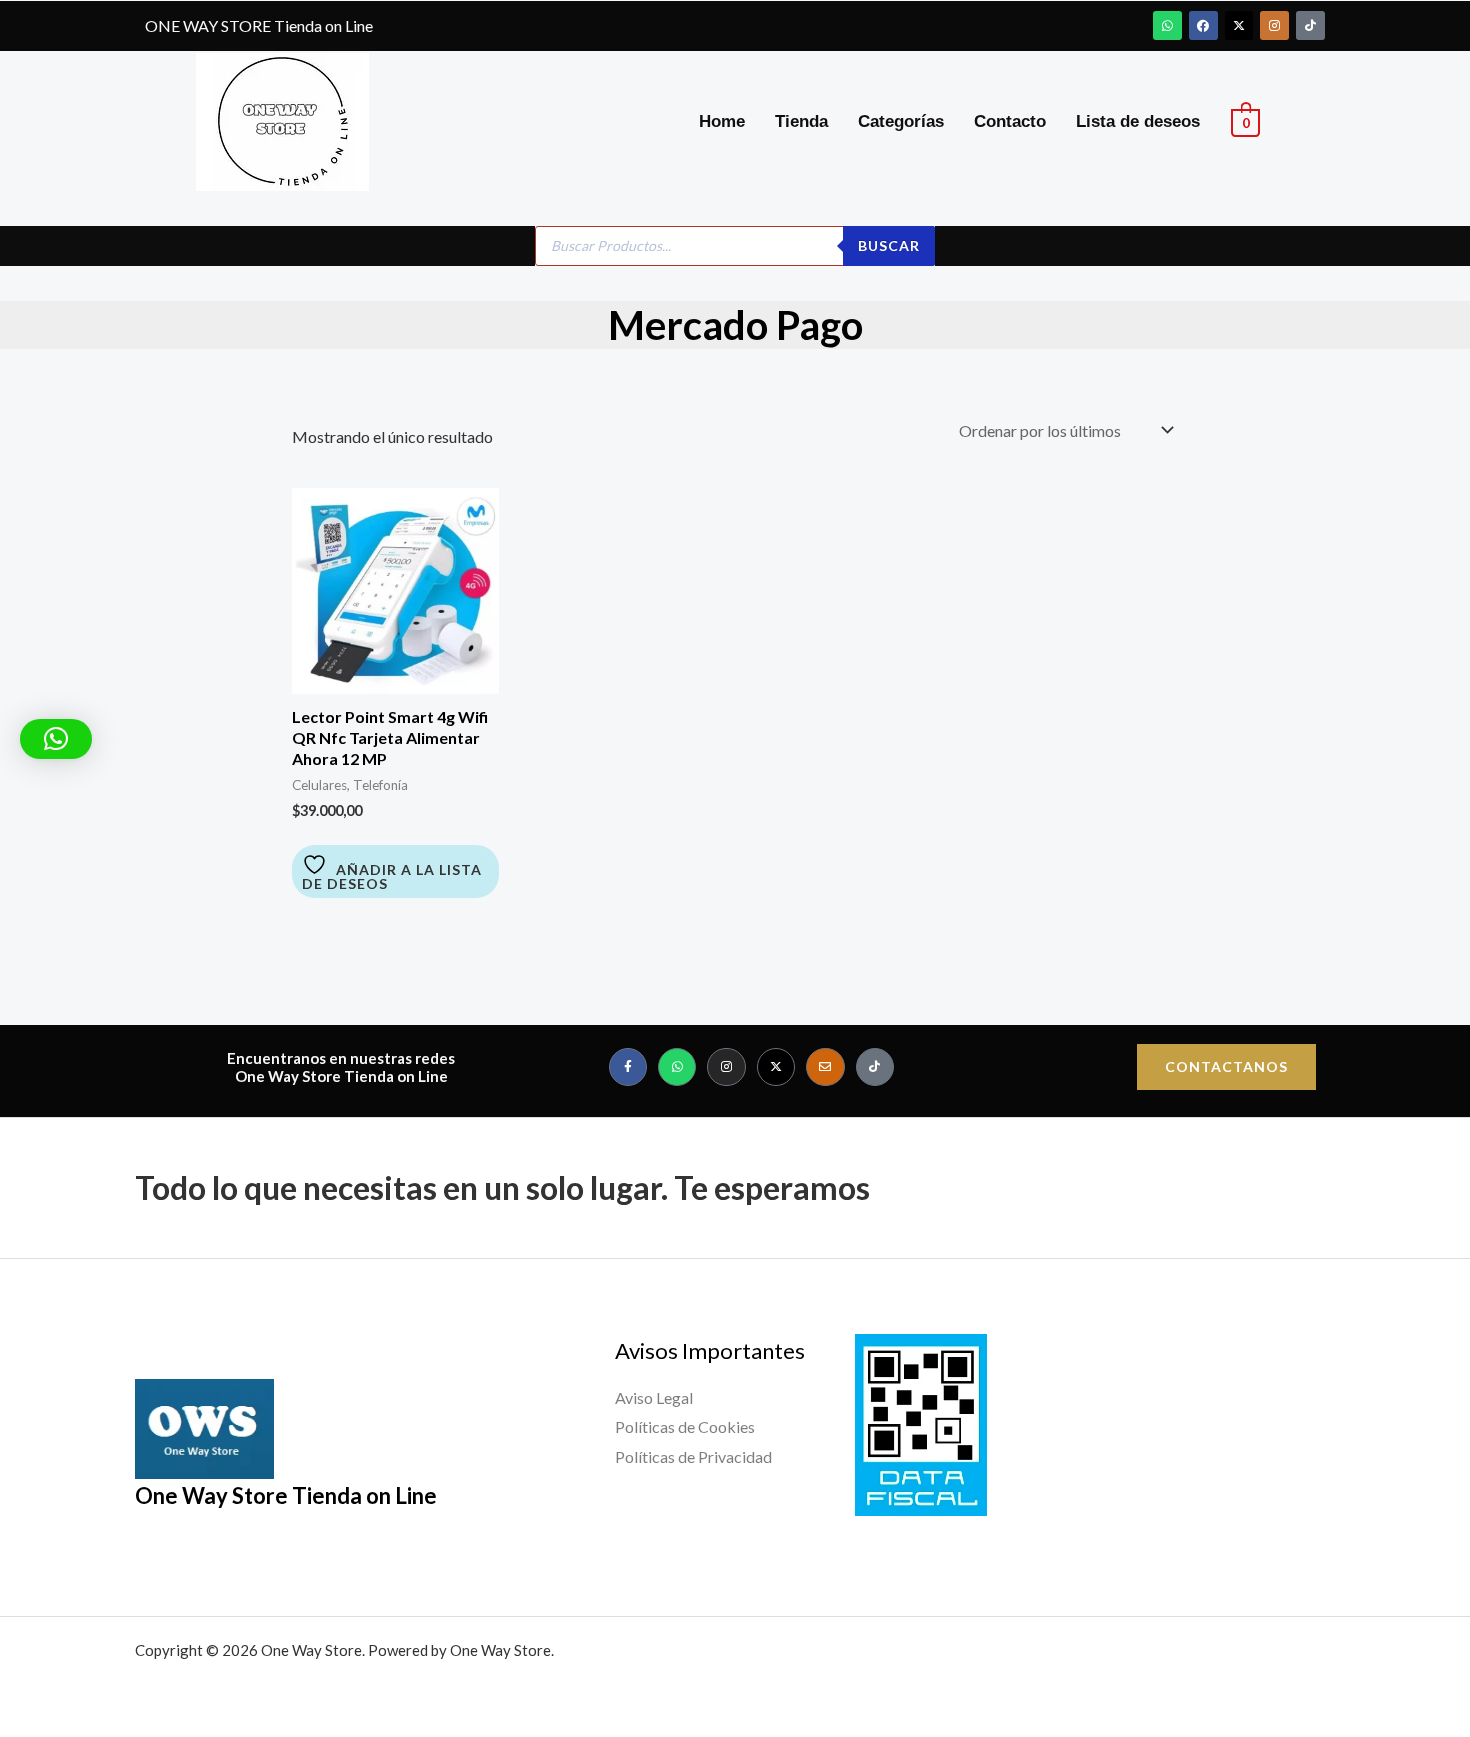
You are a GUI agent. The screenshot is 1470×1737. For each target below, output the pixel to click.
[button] (56, 739)
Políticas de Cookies (685, 1426)
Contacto (1010, 121)
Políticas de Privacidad (693, 1456)
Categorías (901, 121)
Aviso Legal (654, 1397)
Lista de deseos (1138, 121)
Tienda (801, 121)
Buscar (889, 245)
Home (722, 121)
